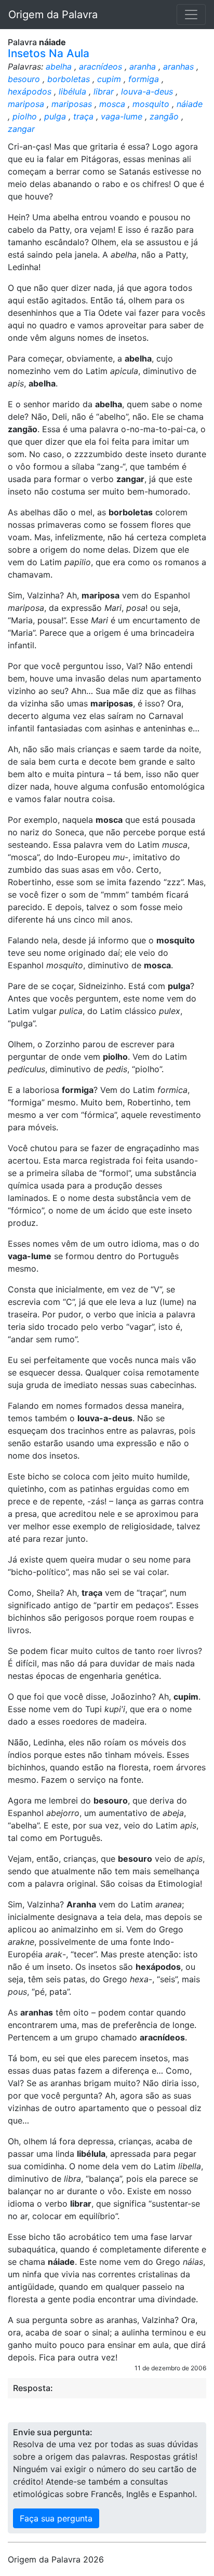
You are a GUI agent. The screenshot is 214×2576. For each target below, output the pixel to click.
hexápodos (30, 91)
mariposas (72, 104)
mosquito (151, 104)
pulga (55, 116)
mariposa (26, 104)
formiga (144, 79)
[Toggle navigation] (191, 15)
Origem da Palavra (53, 15)
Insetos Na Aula (49, 53)
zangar (21, 129)
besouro (24, 79)
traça (83, 116)
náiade (190, 104)
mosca (112, 104)
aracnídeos (101, 66)
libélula (72, 91)
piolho (25, 116)
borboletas (69, 79)
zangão (164, 116)
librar (104, 91)
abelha (59, 66)
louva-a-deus (147, 91)
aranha (143, 66)
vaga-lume (122, 116)
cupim (109, 79)
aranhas (178, 66)
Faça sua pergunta (56, 2518)
